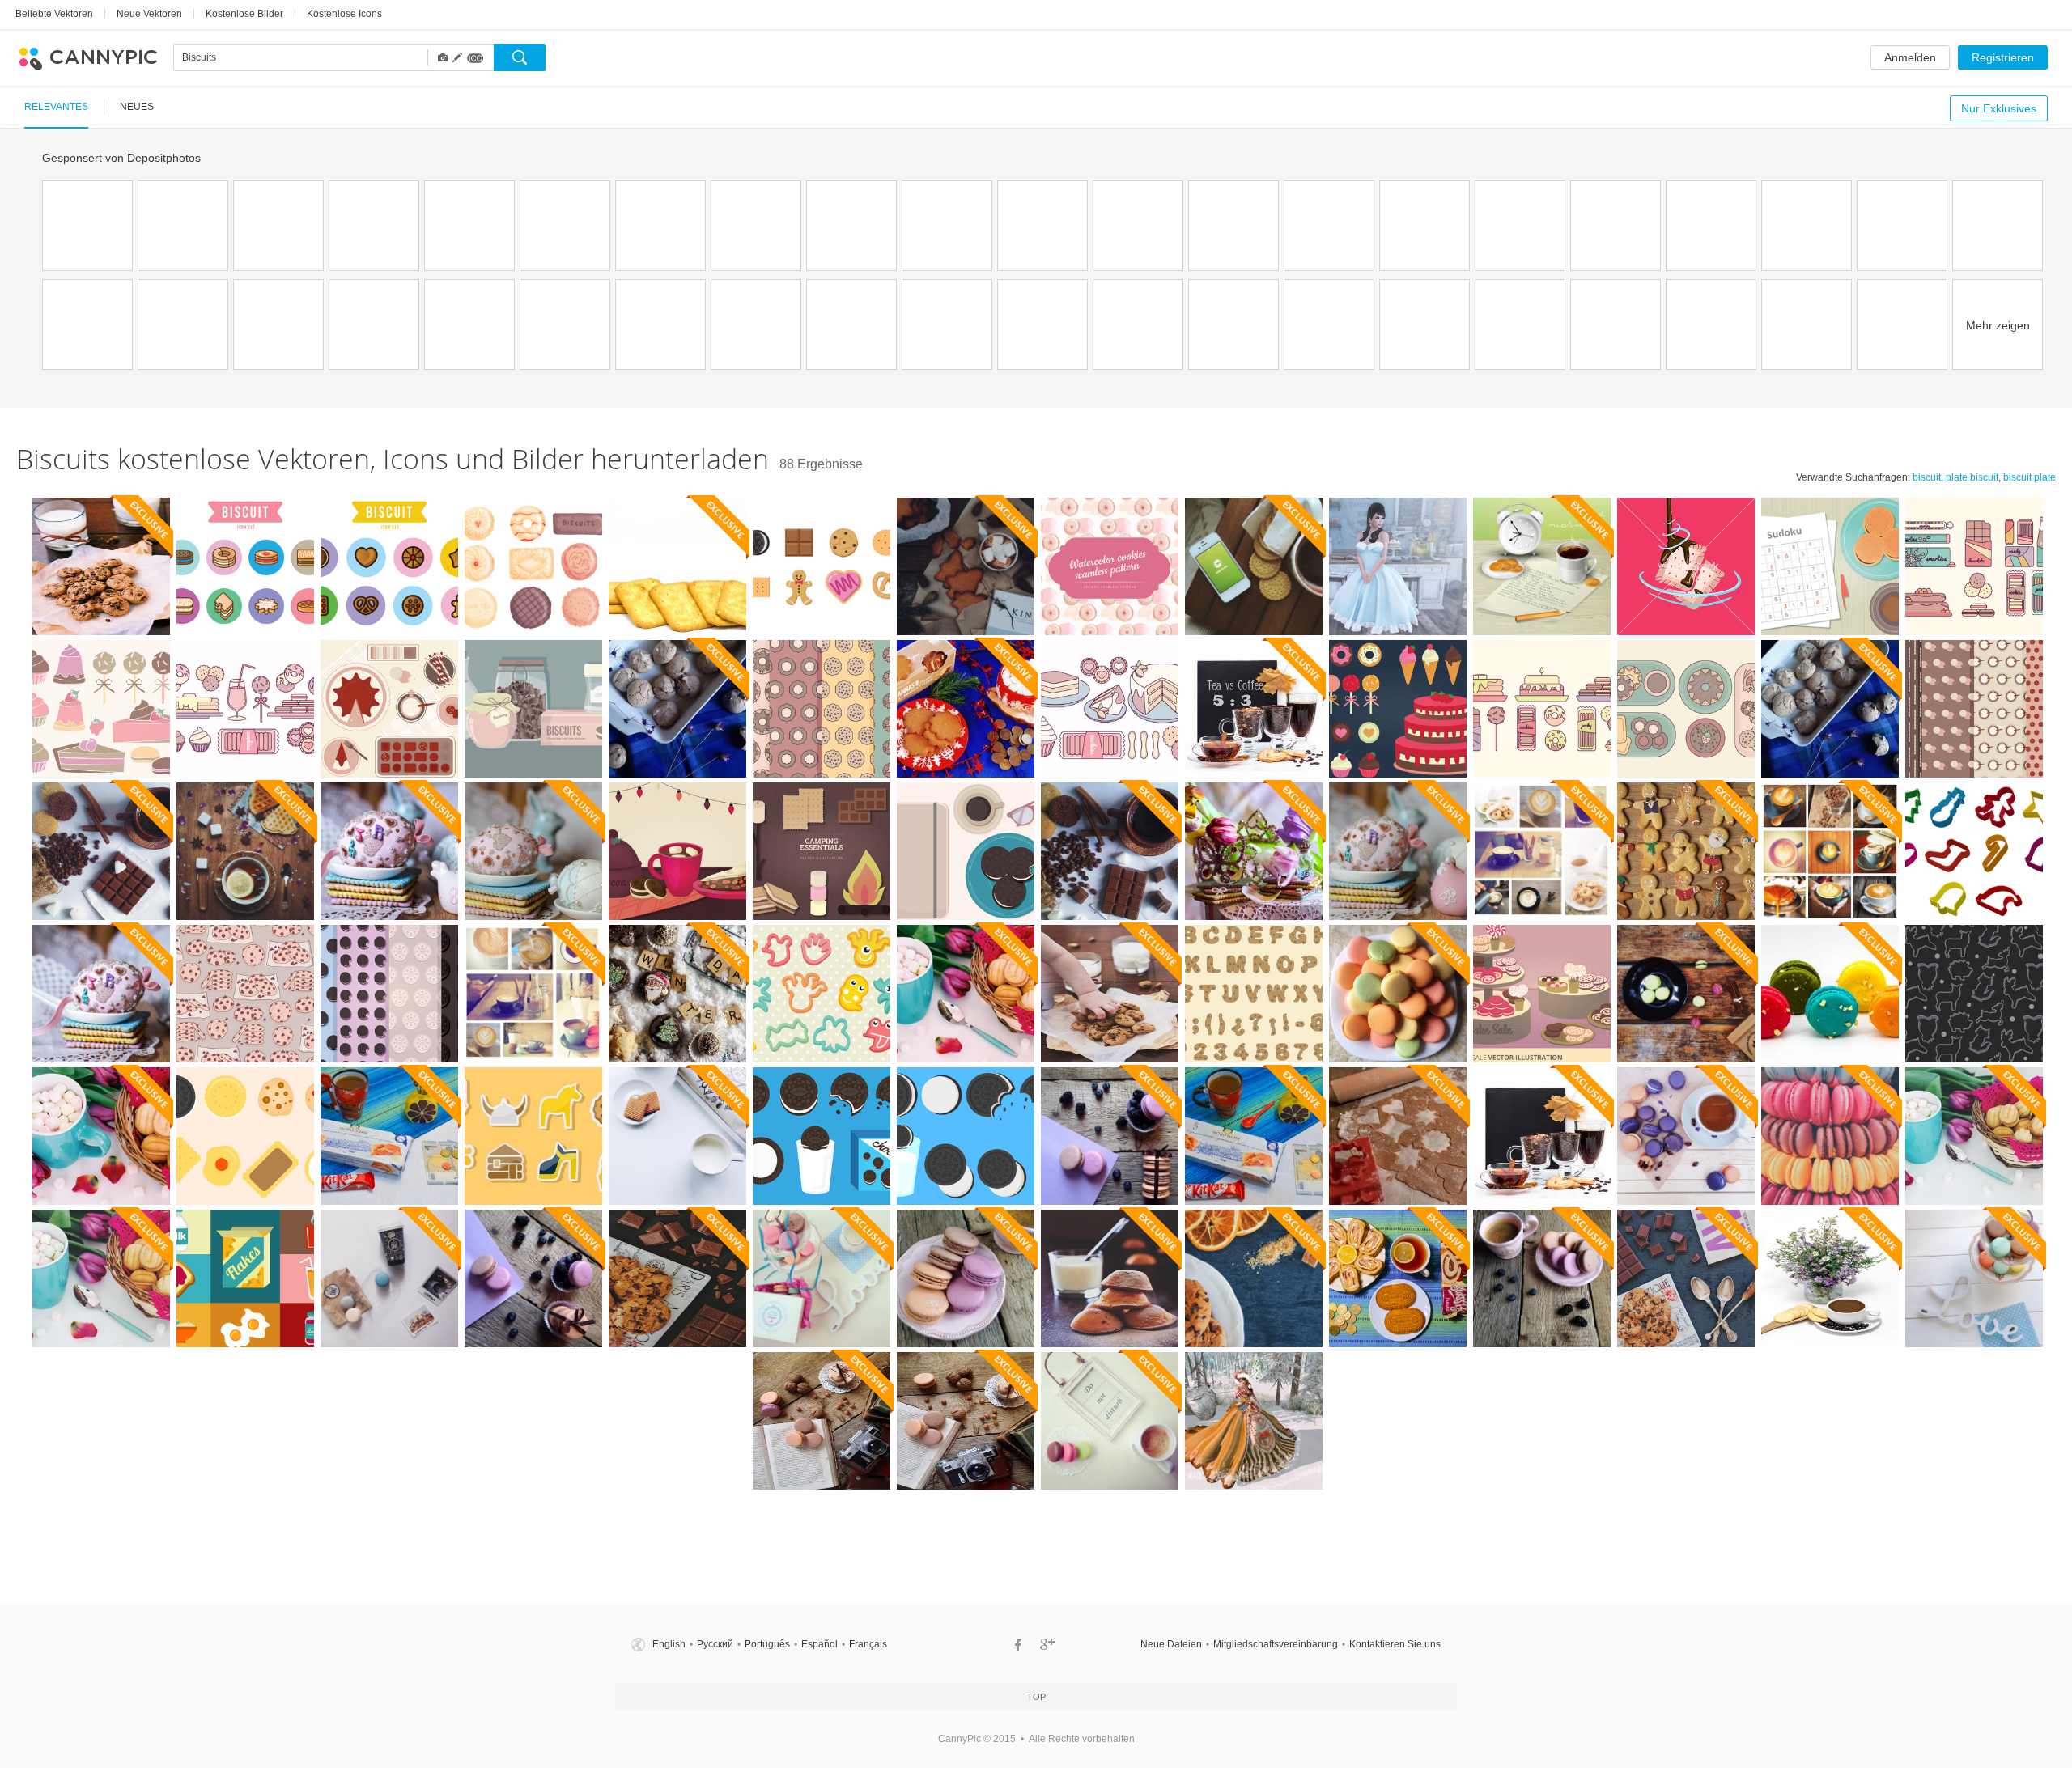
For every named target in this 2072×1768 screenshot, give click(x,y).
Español (819, 1644)
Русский (715, 1644)
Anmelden (1910, 57)
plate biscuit (1972, 477)
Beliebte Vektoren (54, 14)
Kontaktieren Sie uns (1395, 1644)
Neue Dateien (1171, 1644)
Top (1036, 1697)
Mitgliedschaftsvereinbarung (1276, 1644)
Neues (137, 107)
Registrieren (2003, 57)
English (669, 1644)
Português (767, 1644)
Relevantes (56, 107)
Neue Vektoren (149, 14)
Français (868, 1644)
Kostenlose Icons (344, 14)
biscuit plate (2030, 477)
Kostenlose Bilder (244, 14)
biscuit (1927, 477)
